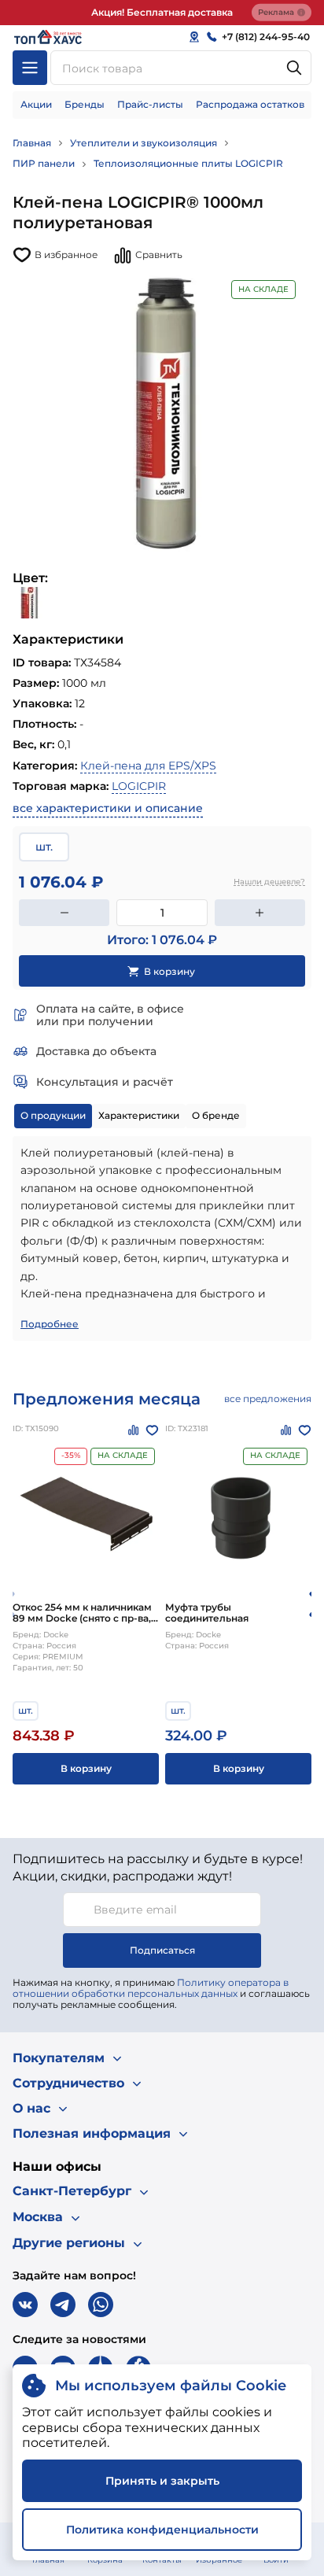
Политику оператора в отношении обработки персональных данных (151, 1988)
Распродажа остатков (250, 104)
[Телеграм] (63, 2305)
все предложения (268, 1399)
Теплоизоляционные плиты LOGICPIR (188, 163)
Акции (36, 104)
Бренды (85, 104)
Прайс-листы (150, 104)
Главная (32, 143)
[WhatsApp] (101, 2305)
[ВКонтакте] (25, 2305)
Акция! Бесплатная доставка (162, 12)
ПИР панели (44, 163)
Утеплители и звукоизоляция (144, 143)
